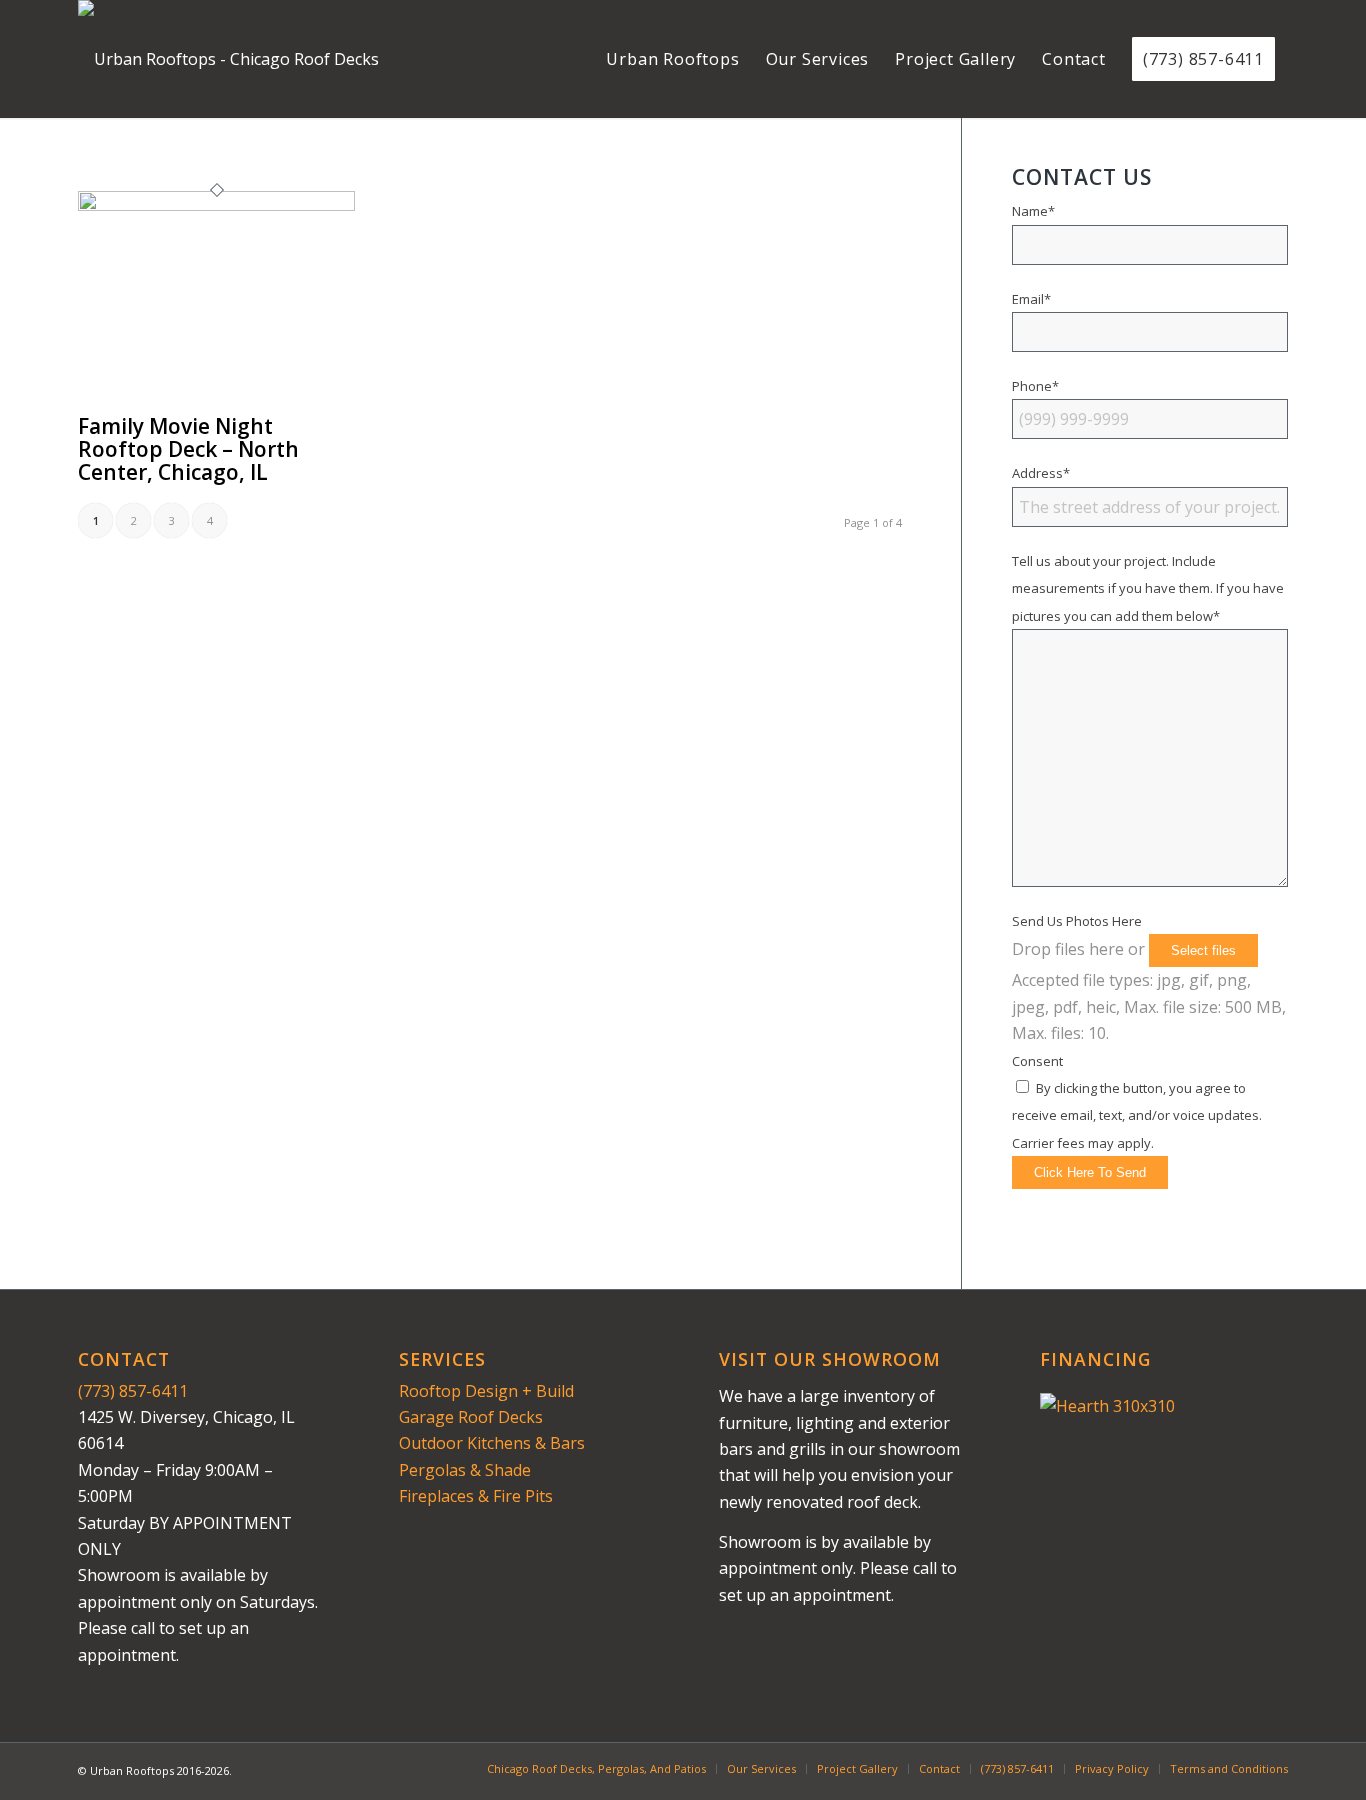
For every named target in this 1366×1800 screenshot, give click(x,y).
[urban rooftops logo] (228, 59)
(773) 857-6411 (133, 1391)
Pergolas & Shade (465, 1470)
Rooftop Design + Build (486, 1391)
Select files (1203, 950)
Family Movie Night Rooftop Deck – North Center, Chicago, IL (188, 449)
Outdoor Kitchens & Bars (492, 1443)
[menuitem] (672, 59)
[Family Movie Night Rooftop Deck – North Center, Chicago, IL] (216, 205)
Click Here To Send (1090, 1172)
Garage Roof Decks (471, 1417)
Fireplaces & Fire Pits (476, 1496)
